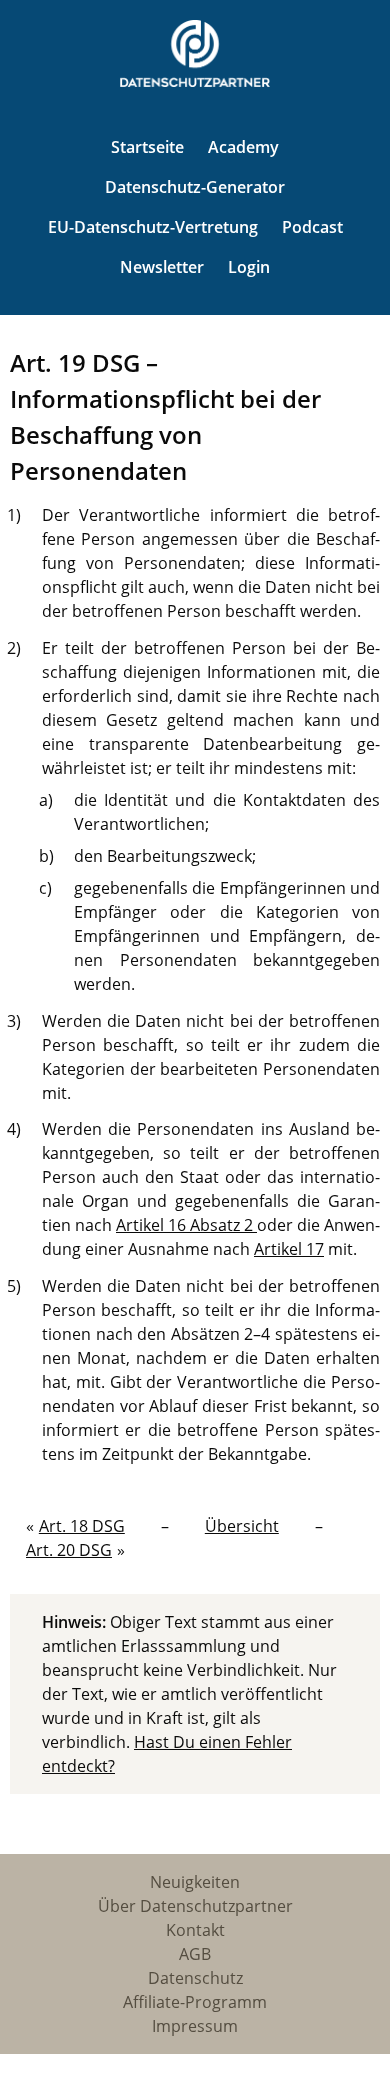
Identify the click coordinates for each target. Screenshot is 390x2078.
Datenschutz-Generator (195, 187)
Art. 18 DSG (82, 1526)
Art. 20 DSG (69, 1550)
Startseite (147, 147)
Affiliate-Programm (195, 2002)
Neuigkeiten (195, 1882)
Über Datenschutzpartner (195, 1906)
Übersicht (242, 1526)
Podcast (312, 227)
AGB (195, 1954)
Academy (243, 147)
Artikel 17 (289, 1249)
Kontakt (195, 1930)
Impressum (195, 2026)
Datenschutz (195, 1978)
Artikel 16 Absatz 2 (186, 1225)
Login (249, 267)
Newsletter (162, 267)
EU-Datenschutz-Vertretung (153, 227)
